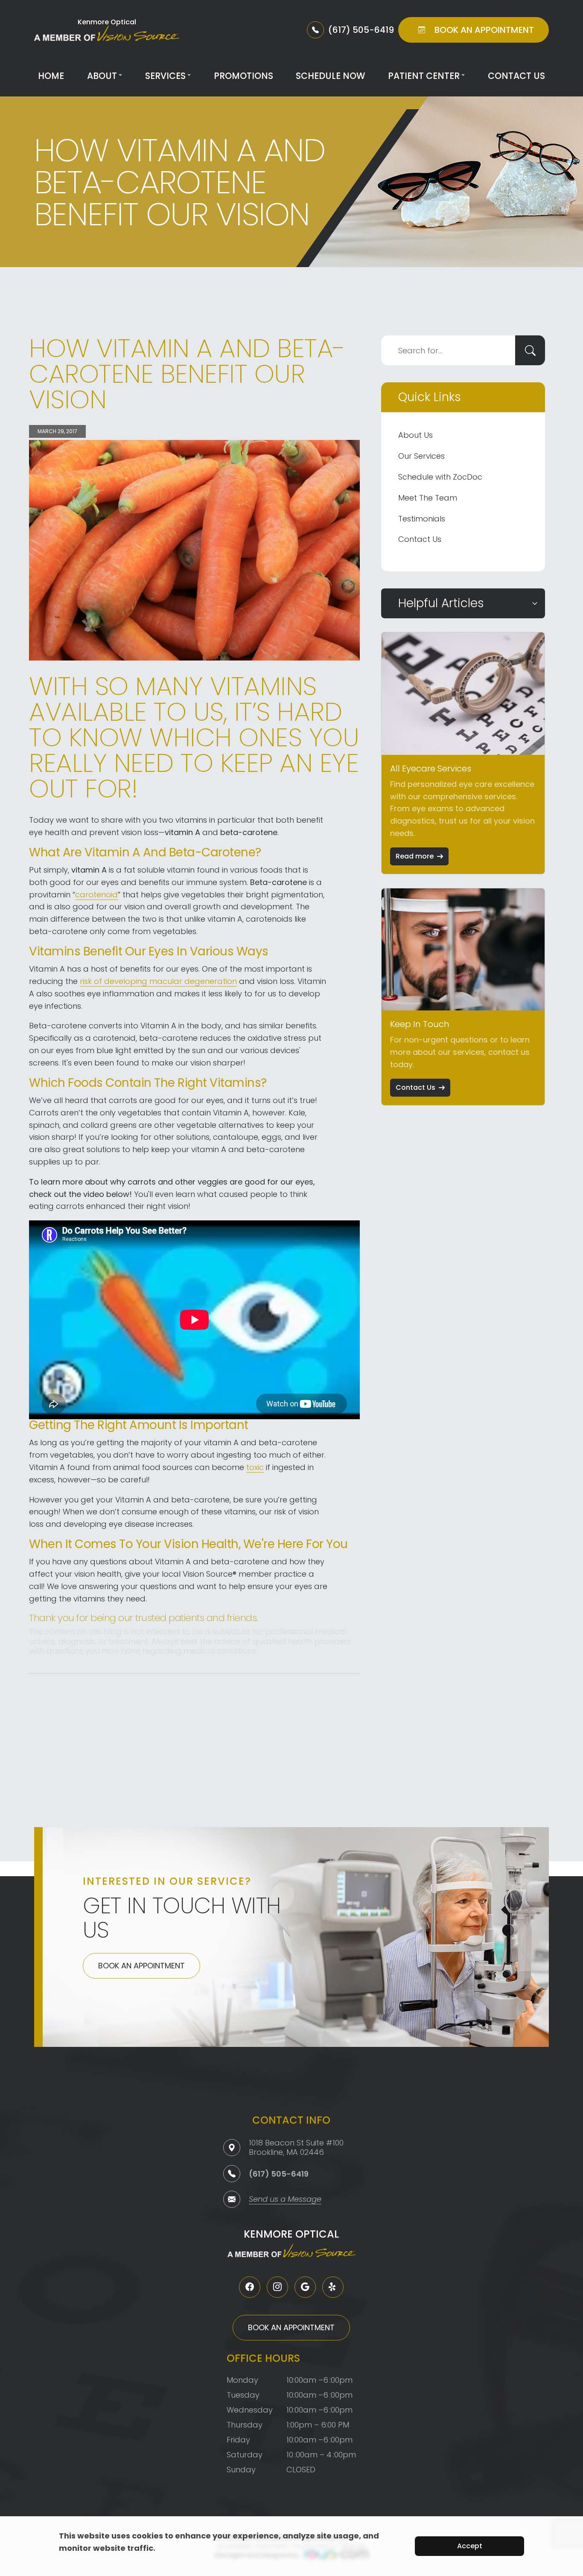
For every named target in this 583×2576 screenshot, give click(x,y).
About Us (415, 435)
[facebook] (250, 2287)
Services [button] (165, 76)
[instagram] (277, 2287)
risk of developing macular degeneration (158, 981)
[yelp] (333, 2287)
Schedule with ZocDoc (440, 477)
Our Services (421, 456)
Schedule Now (330, 76)
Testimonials (422, 519)
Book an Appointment (141, 1966)
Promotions (243, 76)
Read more (415, 856)
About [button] (102, 76)
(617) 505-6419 (279, 2174)
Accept (470, 2546)
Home (51, 76)
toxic (255, 1467)
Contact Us (516, 76)
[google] (305, 2287)
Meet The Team (428, 498)
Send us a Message (285, 2200)
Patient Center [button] (424, 76)
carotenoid (96, 895)
